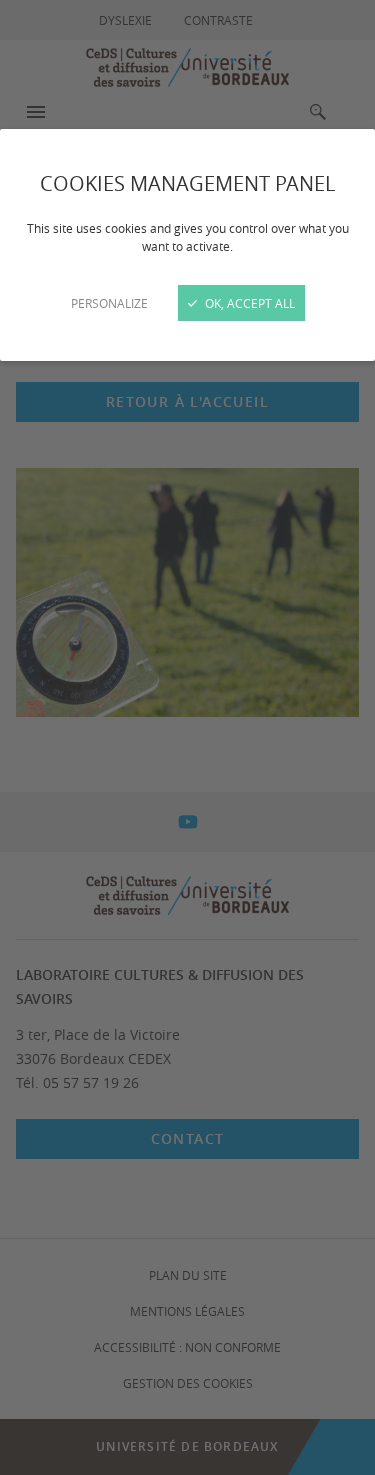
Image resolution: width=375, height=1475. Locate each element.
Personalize (109, 303)
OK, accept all (248, 303)
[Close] (187, 737)
